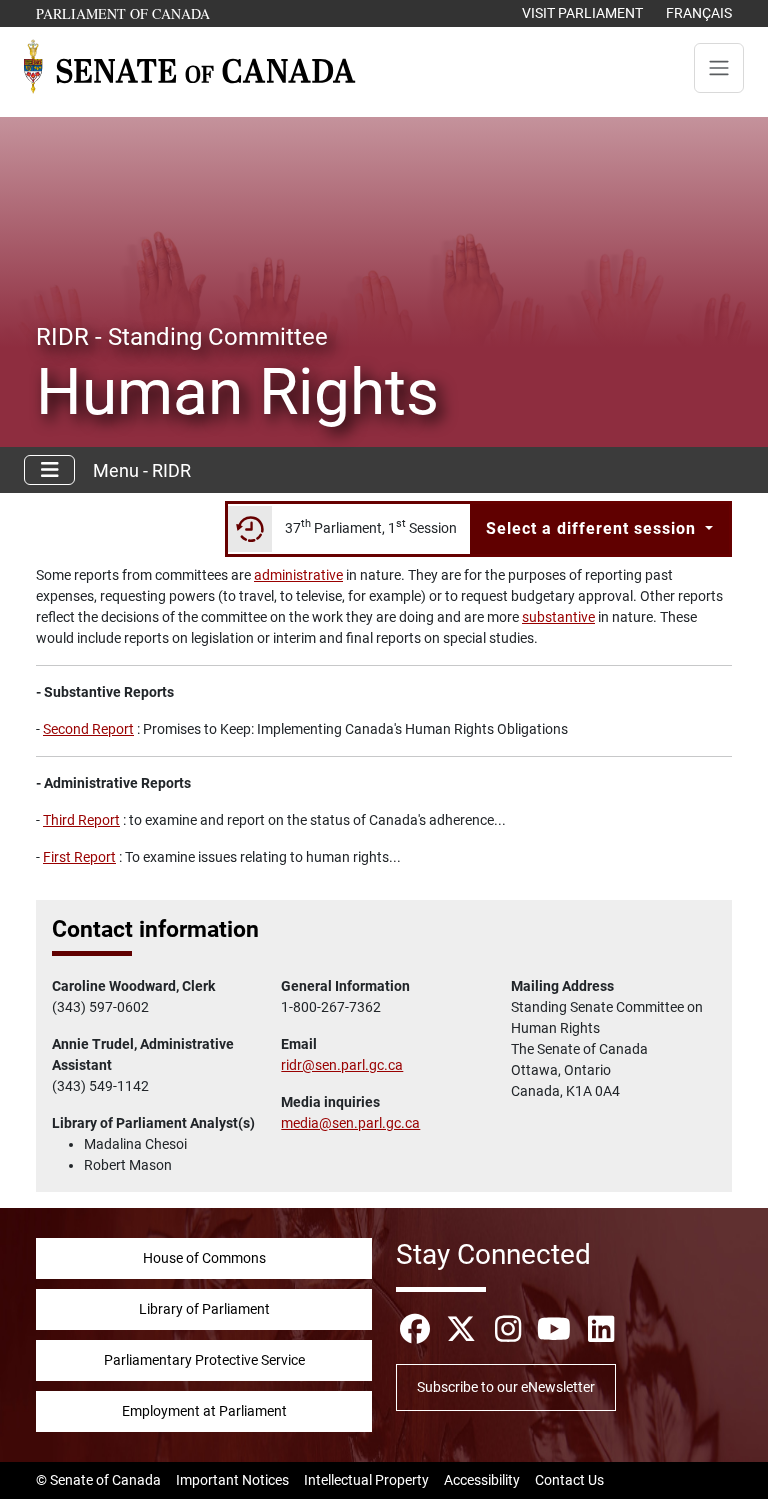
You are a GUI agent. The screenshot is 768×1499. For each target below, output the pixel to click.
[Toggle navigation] (719, 68)
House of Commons (204, 1258)
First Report (79, 857)
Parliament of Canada (124, 13)
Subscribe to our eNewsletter (506, 1387)
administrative (298, 575)
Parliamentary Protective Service (204, 1360)
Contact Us (569, 1480)
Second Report (88, 729)
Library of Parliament (204, 1309)
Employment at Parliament (204, 1411)
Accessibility (482, 1480)
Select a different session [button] (593, 528)
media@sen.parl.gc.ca (350, 1123)
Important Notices (232, 1480)
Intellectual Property (366, 1480)
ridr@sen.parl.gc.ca (342, 1065)
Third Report (81, 820)
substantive (558, 617)
